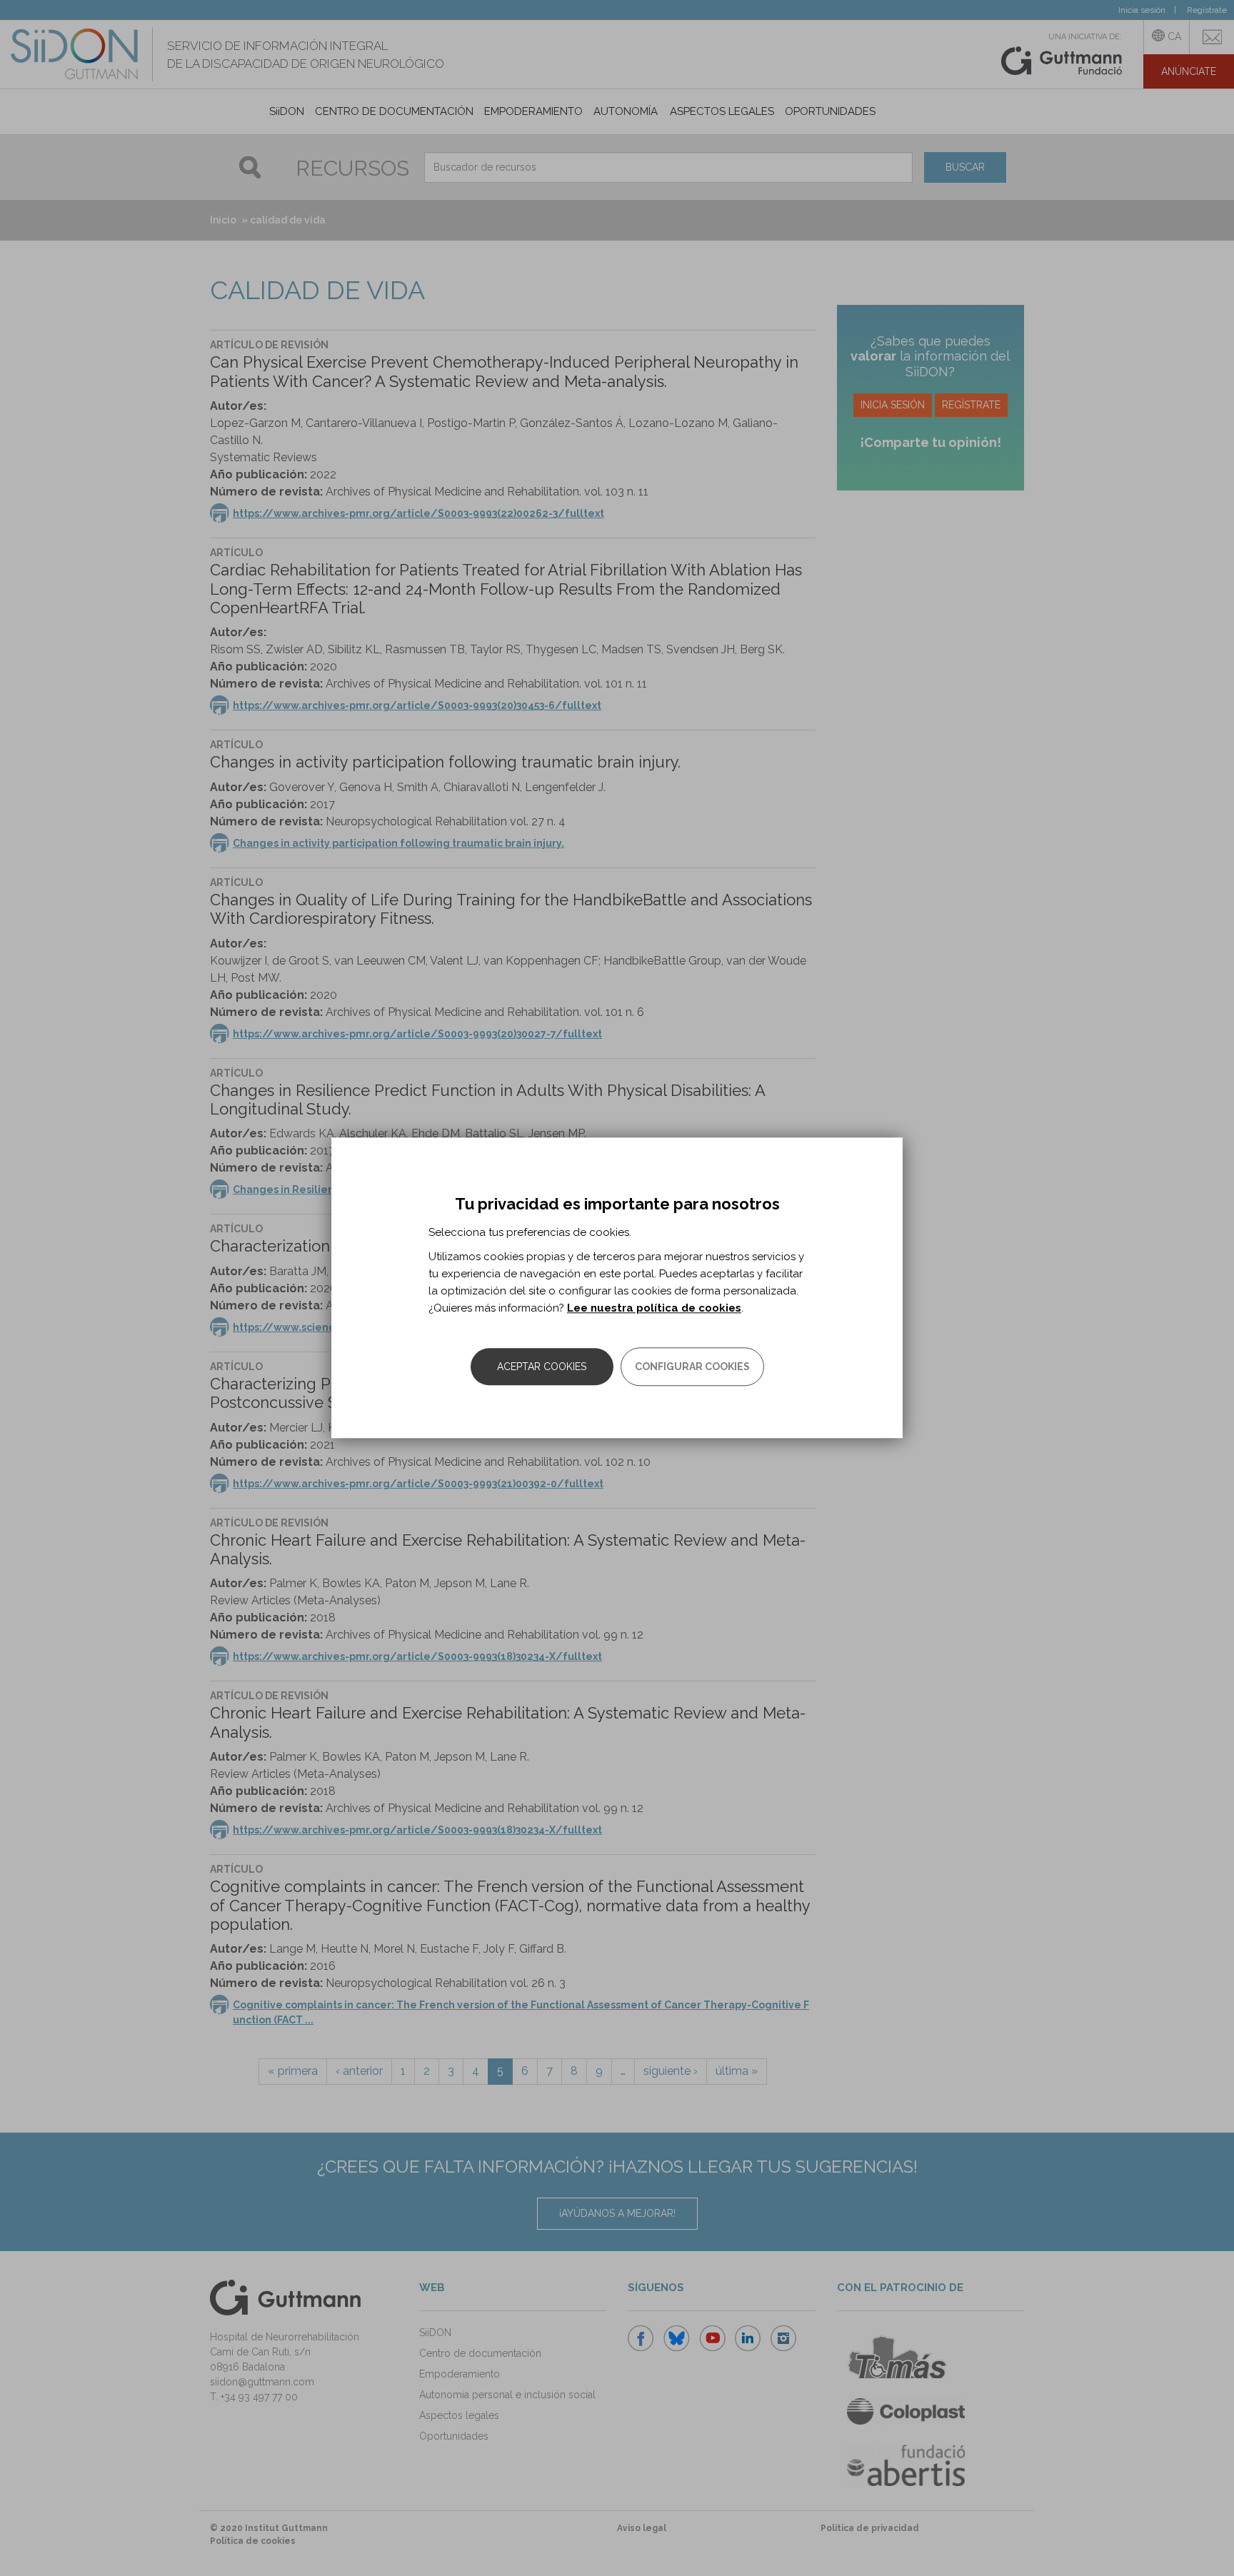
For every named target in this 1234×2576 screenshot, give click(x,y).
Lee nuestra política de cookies (654, 1309)
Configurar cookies (692, 1367)
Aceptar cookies (542, 1367)
